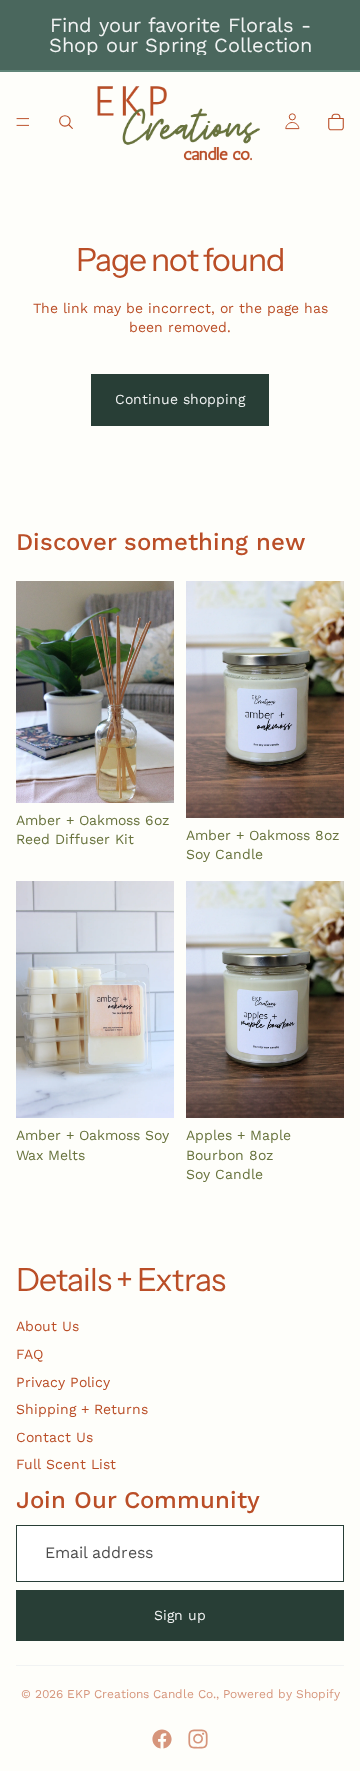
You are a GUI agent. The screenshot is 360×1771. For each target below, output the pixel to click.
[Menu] (23, 122)
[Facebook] (162, 1739)
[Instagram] (198, 1739)
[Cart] (336, 122)
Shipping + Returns (82, 1409)
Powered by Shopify (281, 1694)
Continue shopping (180, 399)
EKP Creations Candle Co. (141, 1694)
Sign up (180, 1615)
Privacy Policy (63, 1382)
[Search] (66, 122)
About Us (47, 1326)
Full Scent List (66, 1464)
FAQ (29, 1354)
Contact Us (54, 1437)
